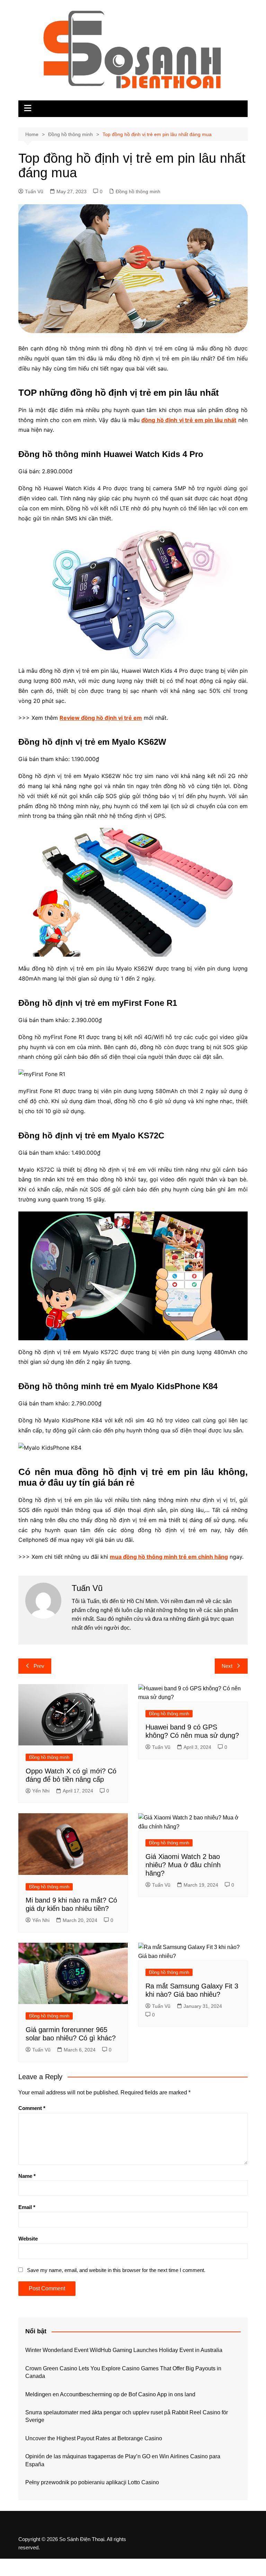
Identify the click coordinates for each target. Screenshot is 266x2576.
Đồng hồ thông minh (138, 191)
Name (27, 2176)
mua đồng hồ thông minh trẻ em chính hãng (169, 1557)
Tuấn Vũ (34, 191)
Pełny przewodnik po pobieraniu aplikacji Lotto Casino (92, 2482)
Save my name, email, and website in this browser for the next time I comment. (116, 2270)
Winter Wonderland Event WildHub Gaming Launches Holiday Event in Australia (124, 2350)
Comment (32, 2108)
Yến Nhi (41, 1791)
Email (27, 2207)
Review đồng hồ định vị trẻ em (101, 718)
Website (28, 2239)
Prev (39, 1666)
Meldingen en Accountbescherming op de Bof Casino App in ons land (110, 2394)
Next (227, 1666)
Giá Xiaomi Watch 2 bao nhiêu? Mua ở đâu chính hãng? (183, 1865)
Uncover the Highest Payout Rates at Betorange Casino (94, 2438)
